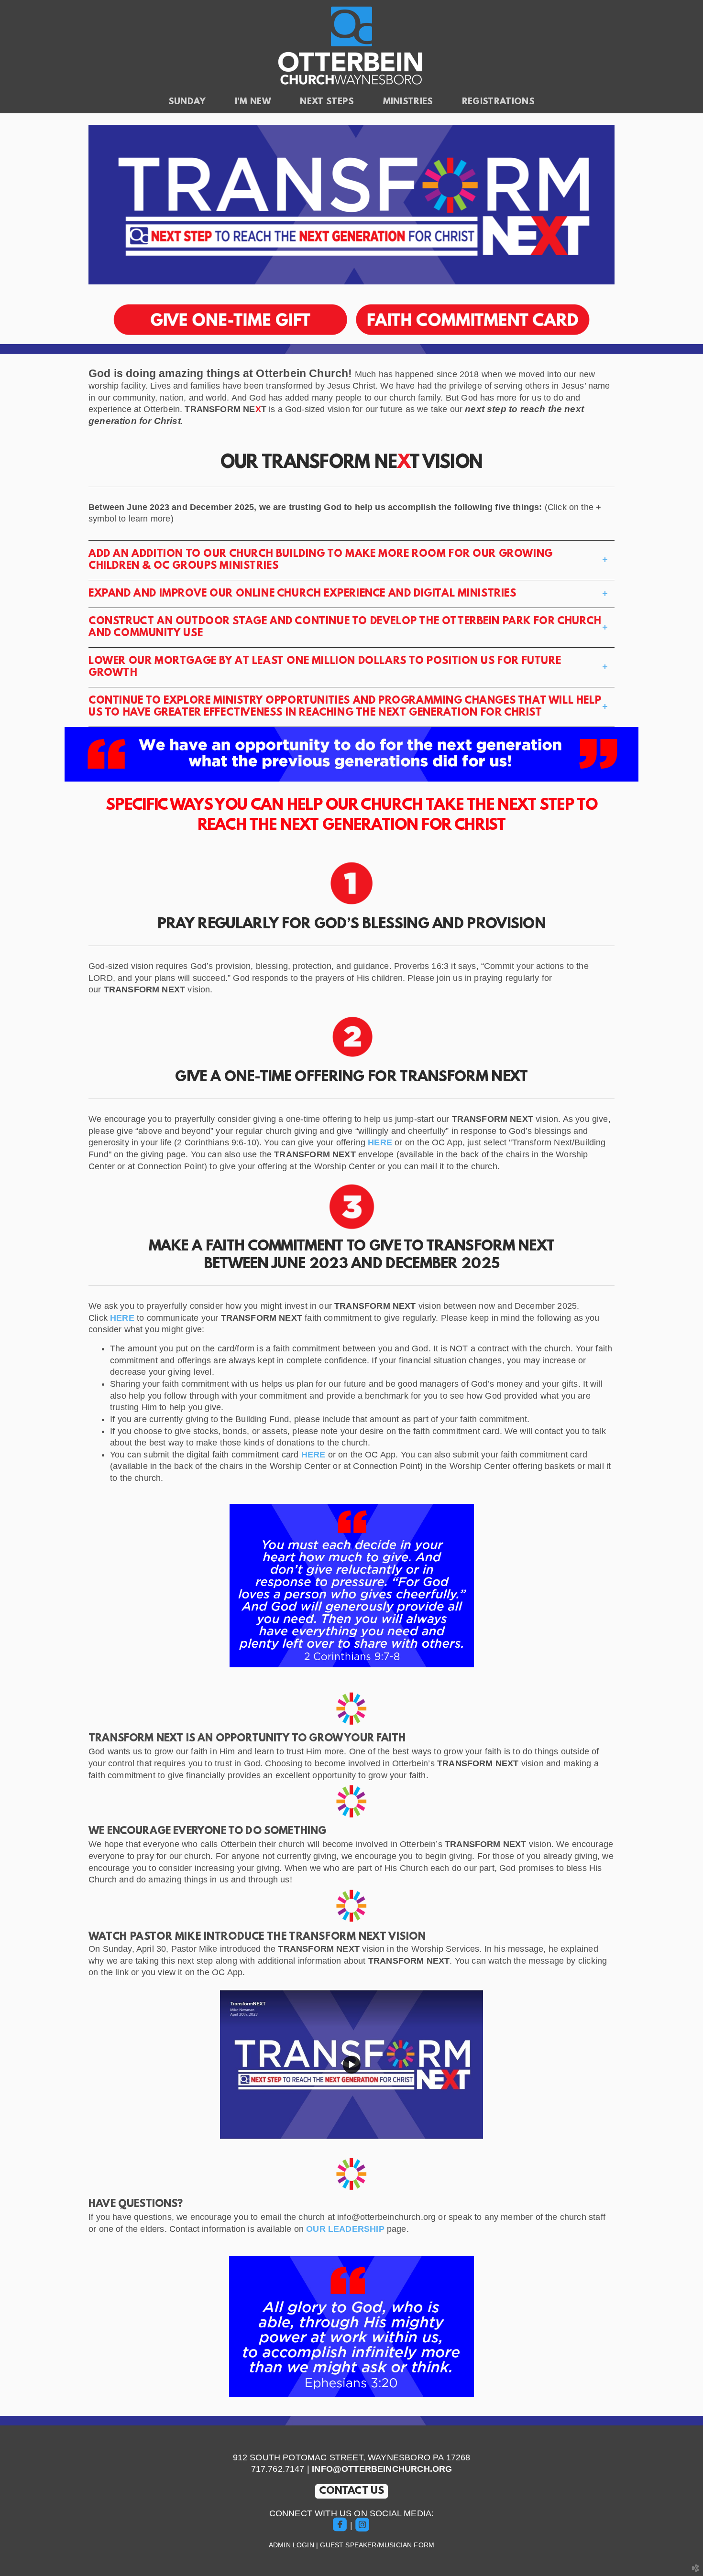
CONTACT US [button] (352, 2491)
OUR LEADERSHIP (345, 2229)
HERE (380, 1142)
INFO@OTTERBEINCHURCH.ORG (382, 2469)
